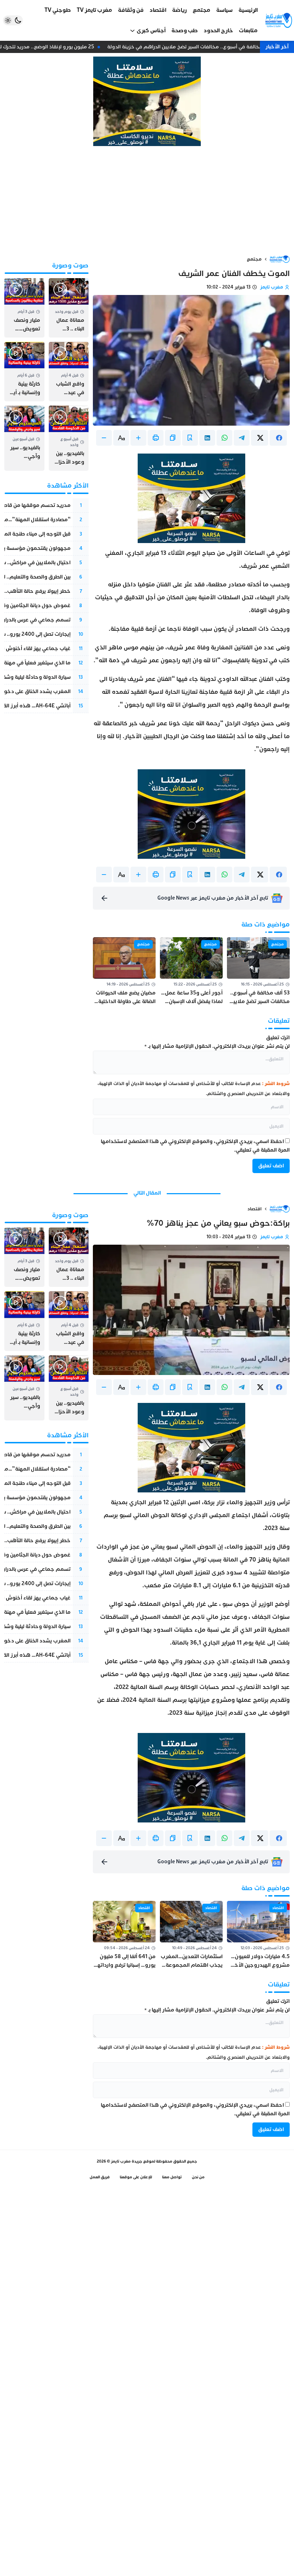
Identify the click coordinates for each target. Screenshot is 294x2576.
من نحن (198, 2177)
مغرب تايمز (272, 287)
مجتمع (254, 259)
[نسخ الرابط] (173, 438)
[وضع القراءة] (190, 438)
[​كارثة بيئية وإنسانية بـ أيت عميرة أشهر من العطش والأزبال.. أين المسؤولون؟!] (24, 372)
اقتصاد (255, 1209)
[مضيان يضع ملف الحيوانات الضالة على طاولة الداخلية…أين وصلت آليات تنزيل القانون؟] (124, 972)
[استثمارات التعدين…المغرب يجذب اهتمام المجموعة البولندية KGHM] (191, 1935)
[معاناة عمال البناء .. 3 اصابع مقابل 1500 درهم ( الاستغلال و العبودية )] (69, 308)
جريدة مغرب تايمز (127, 2161)
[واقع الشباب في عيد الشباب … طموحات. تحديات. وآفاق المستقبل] (69, 372)
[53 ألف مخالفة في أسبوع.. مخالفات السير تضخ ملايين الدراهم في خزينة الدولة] (258, 972)
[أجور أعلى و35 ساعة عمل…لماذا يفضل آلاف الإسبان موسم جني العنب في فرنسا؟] (191, 972)
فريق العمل (100, 2177)
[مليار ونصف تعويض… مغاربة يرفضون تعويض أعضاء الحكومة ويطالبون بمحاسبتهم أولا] (24, 308)
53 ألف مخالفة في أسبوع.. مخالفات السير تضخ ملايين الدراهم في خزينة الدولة (199, 47)
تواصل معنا (172, 2177)
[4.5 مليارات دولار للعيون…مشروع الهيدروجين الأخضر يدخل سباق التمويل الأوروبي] (258, 1935)
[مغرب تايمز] (279, 20)
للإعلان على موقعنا (136, 2177)
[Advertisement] (147, 200)
